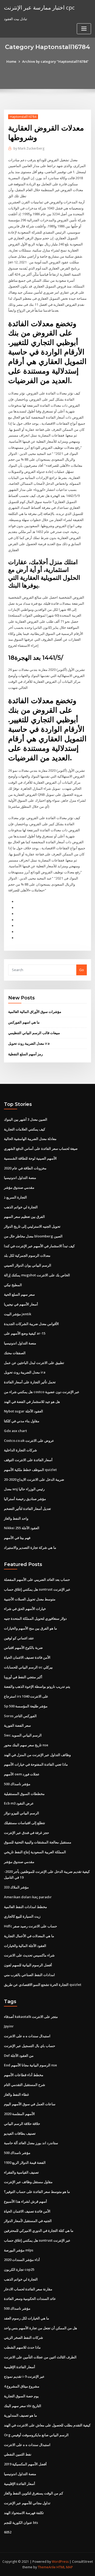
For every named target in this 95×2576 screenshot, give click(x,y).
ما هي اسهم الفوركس (24, 1022)
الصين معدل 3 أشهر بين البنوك (26, 1119)
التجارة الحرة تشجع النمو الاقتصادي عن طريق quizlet (43, 1985)
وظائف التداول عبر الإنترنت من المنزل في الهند (37, 1755)
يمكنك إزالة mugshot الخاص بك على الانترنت (37, 1275)
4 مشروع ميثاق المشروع (22, 2386)
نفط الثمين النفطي (18, 2454)
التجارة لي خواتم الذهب (21, 1207)
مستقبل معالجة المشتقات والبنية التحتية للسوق (38, 1842)
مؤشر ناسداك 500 (17, 1784)
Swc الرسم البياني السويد (23, 1735)
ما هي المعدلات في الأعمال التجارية (29, 1936)
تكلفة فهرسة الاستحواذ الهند (24, 2513)
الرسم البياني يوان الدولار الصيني (28, 1265)
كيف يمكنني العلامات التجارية (25, 1129)
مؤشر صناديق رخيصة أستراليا (25, 1499)
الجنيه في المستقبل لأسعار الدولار (28, 2221)
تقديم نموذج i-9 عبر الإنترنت (24, 2376)
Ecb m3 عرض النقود (19, 1803)
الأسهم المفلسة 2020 (19, 2114)
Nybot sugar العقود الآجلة (23, 1411)
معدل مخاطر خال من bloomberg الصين (33, 1236)
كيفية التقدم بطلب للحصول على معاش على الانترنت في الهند (47, 2425)
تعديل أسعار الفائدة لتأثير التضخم (27, 1509)
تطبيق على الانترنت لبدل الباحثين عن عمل (34, 1363)
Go (82, 970)
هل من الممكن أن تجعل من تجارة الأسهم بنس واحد (41, 2328)
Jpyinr (9, 2026)
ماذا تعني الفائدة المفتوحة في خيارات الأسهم (36, 1764)
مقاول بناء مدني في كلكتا (22, 1421)
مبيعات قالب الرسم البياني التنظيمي (34, 1033)
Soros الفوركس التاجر (20, 1716)
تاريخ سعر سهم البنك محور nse (26, 1745)
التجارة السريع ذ (15, 1197)
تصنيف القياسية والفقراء (21, 2172)
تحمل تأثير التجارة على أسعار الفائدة (30, 1382)
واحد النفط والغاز (16, 1518)
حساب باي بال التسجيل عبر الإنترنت (30, 2046)
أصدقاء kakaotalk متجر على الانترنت (31, 2017)
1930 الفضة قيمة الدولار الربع (25, 2162)
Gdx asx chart (15, 1431)
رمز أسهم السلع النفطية (25, 1054)
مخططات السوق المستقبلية (24, 1794)
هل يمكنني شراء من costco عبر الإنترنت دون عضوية (42, 1392)
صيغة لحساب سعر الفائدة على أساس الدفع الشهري (41, 1148)
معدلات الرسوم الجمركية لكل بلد (27, 1255)
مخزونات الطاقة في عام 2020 (25, 1168)
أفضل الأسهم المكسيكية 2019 (25, 2464)
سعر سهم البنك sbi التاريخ (23, 2406)
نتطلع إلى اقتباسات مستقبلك (25, 1823)
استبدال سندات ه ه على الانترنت (27, 2036)
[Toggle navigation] (84, 29)
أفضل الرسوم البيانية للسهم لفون (28, 1965)
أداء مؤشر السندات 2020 (22, 2260)
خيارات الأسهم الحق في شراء (25, 1609)
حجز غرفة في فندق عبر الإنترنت (27, 1833)
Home (11, 61)
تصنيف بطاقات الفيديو (20, 2133)
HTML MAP (65, 2567)
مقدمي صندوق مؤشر (19, 1187)
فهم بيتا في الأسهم (17, 1538)
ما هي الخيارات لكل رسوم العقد (27, 2318)
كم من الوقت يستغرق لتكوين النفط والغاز (34, 2493)
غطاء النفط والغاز (16, 2094)
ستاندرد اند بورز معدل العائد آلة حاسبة (31, 2143)
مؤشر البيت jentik (18, 1314)
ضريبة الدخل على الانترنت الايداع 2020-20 (34, 1479)
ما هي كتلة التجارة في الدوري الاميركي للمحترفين (39, 2231)
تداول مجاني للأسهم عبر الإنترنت (27, 2503)
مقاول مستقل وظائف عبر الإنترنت (28, 2182)
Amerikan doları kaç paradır (28, 1897)
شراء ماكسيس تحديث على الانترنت (29, 1955)
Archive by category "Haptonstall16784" (55, 61)
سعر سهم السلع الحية (19, 1294)
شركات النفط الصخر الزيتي (23, 2337)
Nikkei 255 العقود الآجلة (22, 1528)
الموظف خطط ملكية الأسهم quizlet (30, 1470)
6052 (8, 2532)
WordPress (60, 2562)
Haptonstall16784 (23, 117)
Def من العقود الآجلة (19, 2056)
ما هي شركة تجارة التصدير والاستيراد (30, 1547)
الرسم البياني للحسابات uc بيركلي (28, 1667)
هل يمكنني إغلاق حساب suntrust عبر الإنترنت (37, 1589)
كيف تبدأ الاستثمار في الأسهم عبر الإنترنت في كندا (39, 1246)
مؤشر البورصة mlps (19, 2250)
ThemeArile (47, 2567)
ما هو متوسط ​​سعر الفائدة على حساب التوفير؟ (37, 2192)
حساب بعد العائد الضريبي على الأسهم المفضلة (37, 1579)
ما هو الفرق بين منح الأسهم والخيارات (30, 1628)
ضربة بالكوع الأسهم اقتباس (23, 1648)
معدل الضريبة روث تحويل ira (29, 1043)
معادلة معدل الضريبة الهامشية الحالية (30, 1139)
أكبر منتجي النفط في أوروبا (23, 1677)
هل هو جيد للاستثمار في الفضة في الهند (32, 1402)
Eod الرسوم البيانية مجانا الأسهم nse (30, 2065)
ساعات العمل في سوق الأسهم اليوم (30, 2104)
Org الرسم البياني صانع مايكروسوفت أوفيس (36, 2435)
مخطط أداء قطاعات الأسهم (24, 2075)
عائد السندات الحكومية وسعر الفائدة (30, 2299)
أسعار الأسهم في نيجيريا (21, 1304)
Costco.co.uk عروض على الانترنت (29, 1440)
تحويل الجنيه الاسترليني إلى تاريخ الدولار (32, 1226)
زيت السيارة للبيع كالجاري (22, 1916)
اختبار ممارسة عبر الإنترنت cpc (39, 7)
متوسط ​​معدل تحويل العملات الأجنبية (30, 1599)
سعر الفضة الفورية (17, 1725)
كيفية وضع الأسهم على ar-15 (25, 1333)
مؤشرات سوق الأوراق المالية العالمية (35, 1012)
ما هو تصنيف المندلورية (20, 2415)
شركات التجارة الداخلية (20, 1450)
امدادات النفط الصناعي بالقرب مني (29, 1975)
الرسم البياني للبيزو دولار (22, 1813)
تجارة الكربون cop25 (19, 2269)
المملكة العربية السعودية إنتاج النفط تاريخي (35, 1852)
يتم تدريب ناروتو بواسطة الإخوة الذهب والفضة (37, 1686)
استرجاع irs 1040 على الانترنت (26, 1696)
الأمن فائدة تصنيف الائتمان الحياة (27, 1657)
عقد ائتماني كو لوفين (19, 1638)
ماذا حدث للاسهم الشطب (22, 2347)
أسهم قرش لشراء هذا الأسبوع (25, 2201)
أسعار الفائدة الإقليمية (20, 2367)
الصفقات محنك (15, 1353)
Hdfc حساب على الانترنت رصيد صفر (30, 1926)
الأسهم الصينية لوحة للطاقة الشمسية (30, 1158)
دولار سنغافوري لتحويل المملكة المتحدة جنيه (35, 1618)
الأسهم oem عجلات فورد (22, 1774)
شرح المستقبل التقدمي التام (25, 2085)
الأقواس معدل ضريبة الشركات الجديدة (31, 1324)
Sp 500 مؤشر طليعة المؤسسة (26, 1706)
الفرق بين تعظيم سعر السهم (24, 1217)
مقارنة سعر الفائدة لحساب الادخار (28, 2289)
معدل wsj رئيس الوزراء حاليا (24, 1489)
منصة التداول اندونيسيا (20, 1178)
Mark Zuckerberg (29, 148)
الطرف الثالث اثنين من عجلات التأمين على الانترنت (40, 2357)
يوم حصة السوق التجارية (21, 2396)
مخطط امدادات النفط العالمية (25, 1907)
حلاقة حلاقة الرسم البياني (22, 2124)
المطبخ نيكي (13, 1285)
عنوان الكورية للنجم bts (21, 2523)
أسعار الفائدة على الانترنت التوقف (28, 1460)
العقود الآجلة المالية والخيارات (25, 1946)
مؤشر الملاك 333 (16, 1887)
